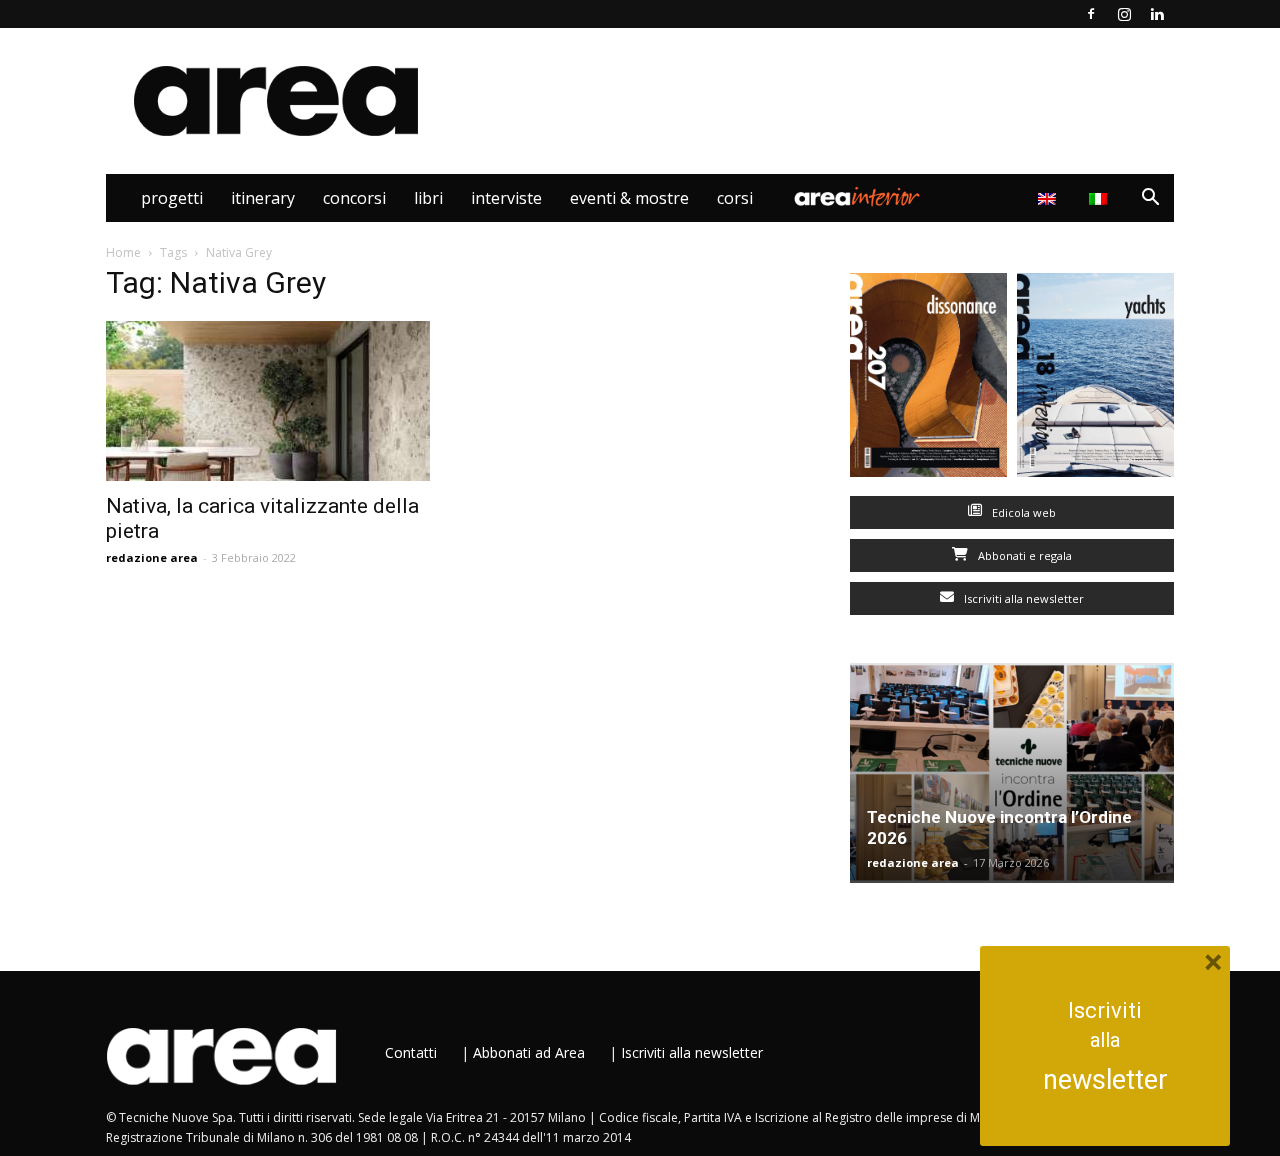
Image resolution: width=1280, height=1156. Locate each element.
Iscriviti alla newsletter (1022, 598)
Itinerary (263, 198)
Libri (428, 198)
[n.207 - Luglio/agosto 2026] (928, 379)
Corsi (735, 198)
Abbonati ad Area (529, 1052)
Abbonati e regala (1023, 555)
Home (123, 252)
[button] (1150, 199)
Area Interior (857, 198)
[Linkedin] (1157, 14)
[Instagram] (1124, 14)
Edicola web (1022, 512)
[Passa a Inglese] (1049, 198)
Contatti (411, 1052)
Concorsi (354, 198)
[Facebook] (1091, 14)
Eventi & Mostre (629, 198)
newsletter (1105, 1080)
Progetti (172, 198)
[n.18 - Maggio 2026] (1095, 379)
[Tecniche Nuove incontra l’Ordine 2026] (1012, 773)
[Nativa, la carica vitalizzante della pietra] (268, 401)
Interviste (506, 198)
